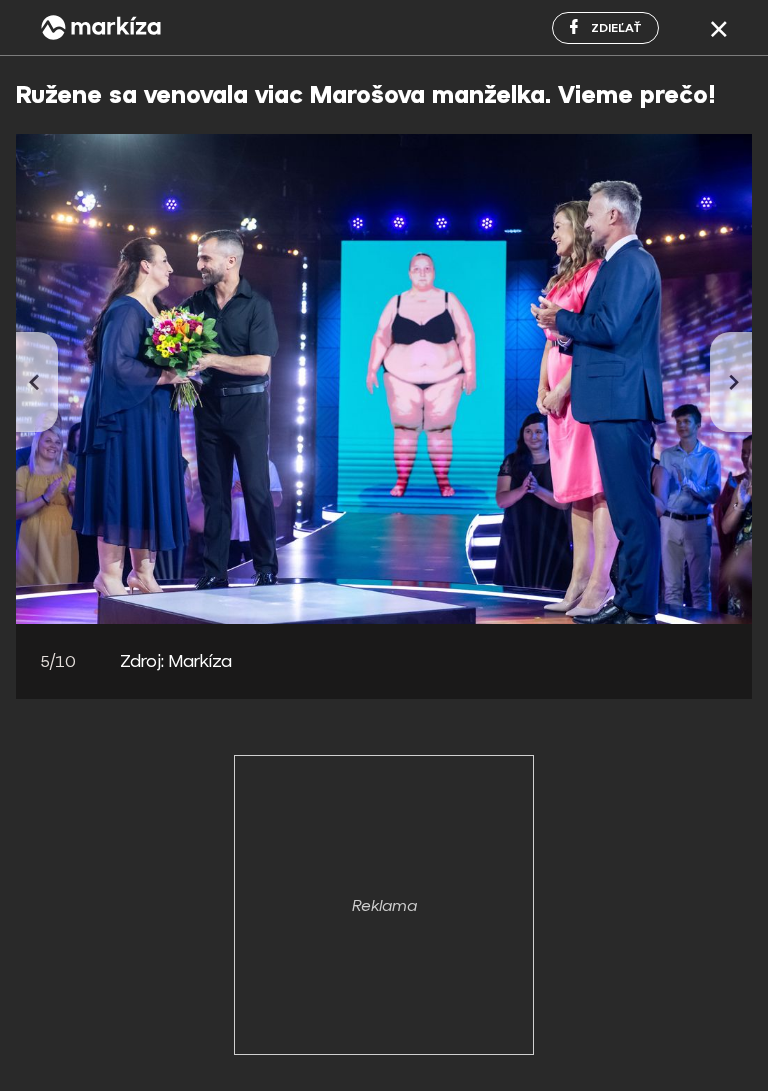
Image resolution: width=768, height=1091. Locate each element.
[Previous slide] (37, 382)
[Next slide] (731, 382)
